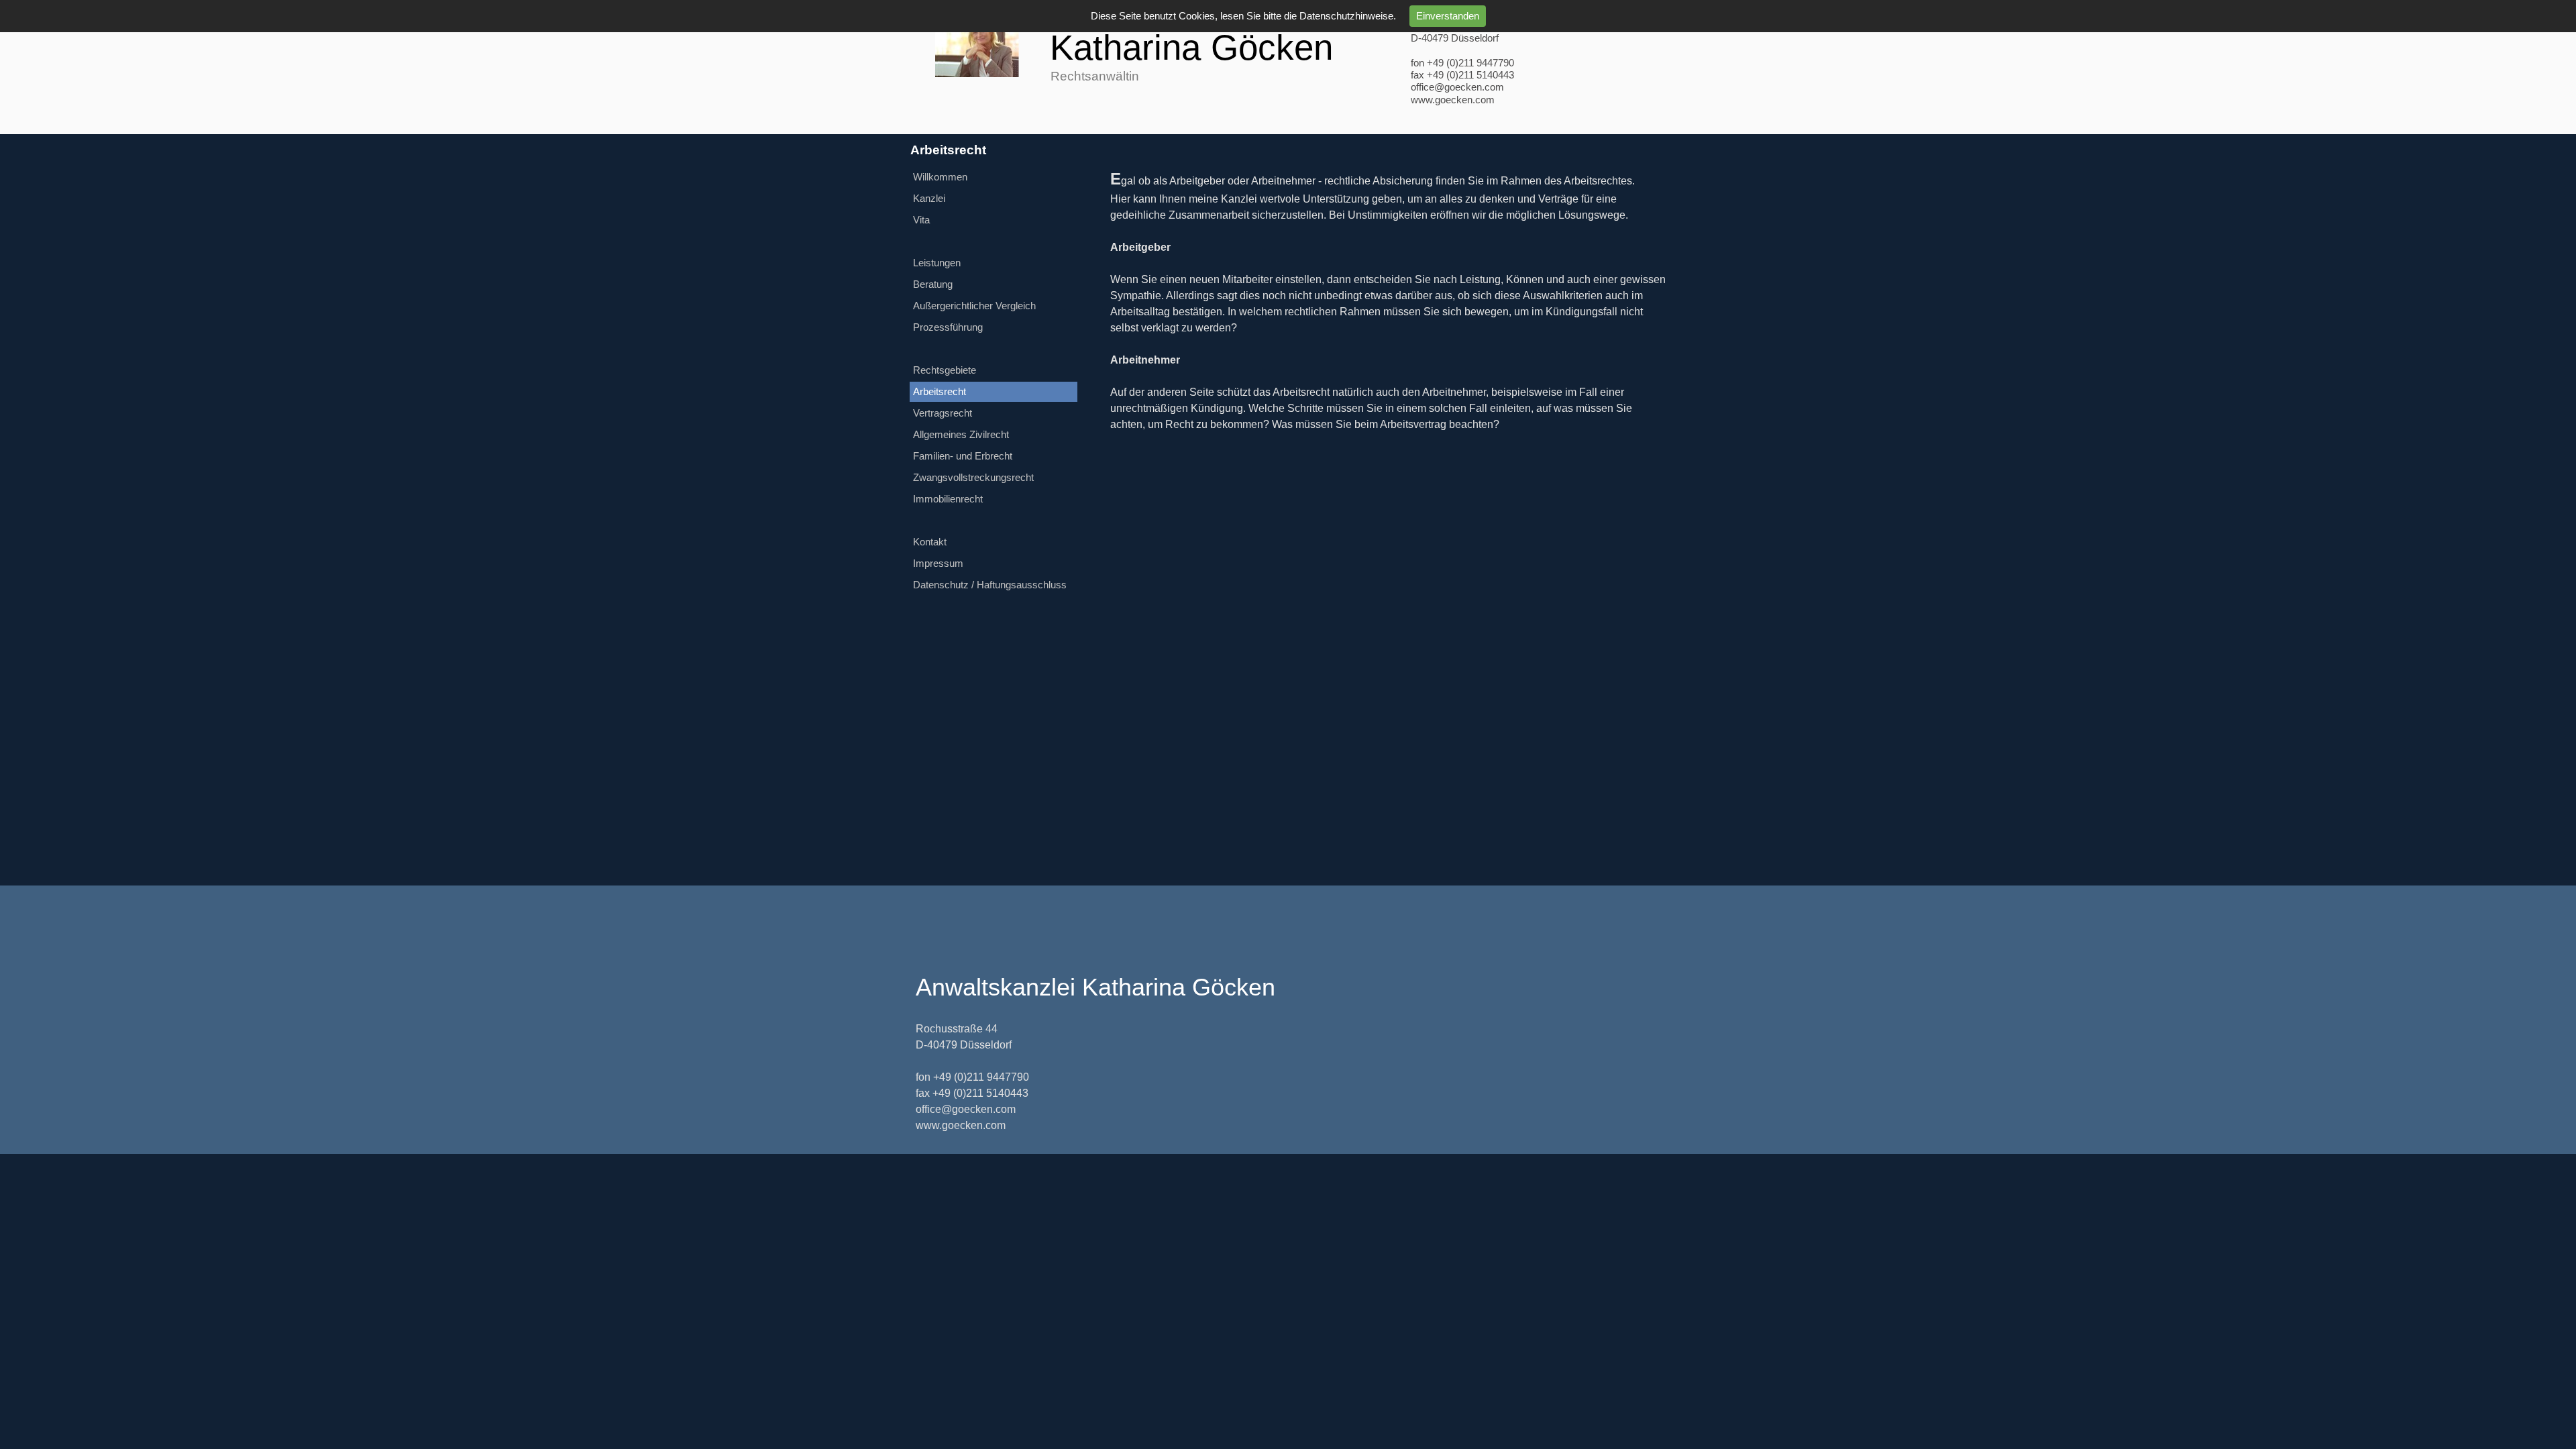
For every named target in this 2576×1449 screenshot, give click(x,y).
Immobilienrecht (948, 499)
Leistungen (937, 263)
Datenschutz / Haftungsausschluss (990, 585)
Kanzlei (929, 199)
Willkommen (940, 177)
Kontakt (930, 542)
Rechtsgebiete (945, 370)
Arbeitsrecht (940, 392)
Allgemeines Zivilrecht (961, 435)
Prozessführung (948, 327)
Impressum (938, 563)
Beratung (933, 284)
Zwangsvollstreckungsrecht (973, 478)
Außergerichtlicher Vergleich (974, 306)
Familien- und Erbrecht (963, 456)
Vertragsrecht (943, 413)
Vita (921, 220)
